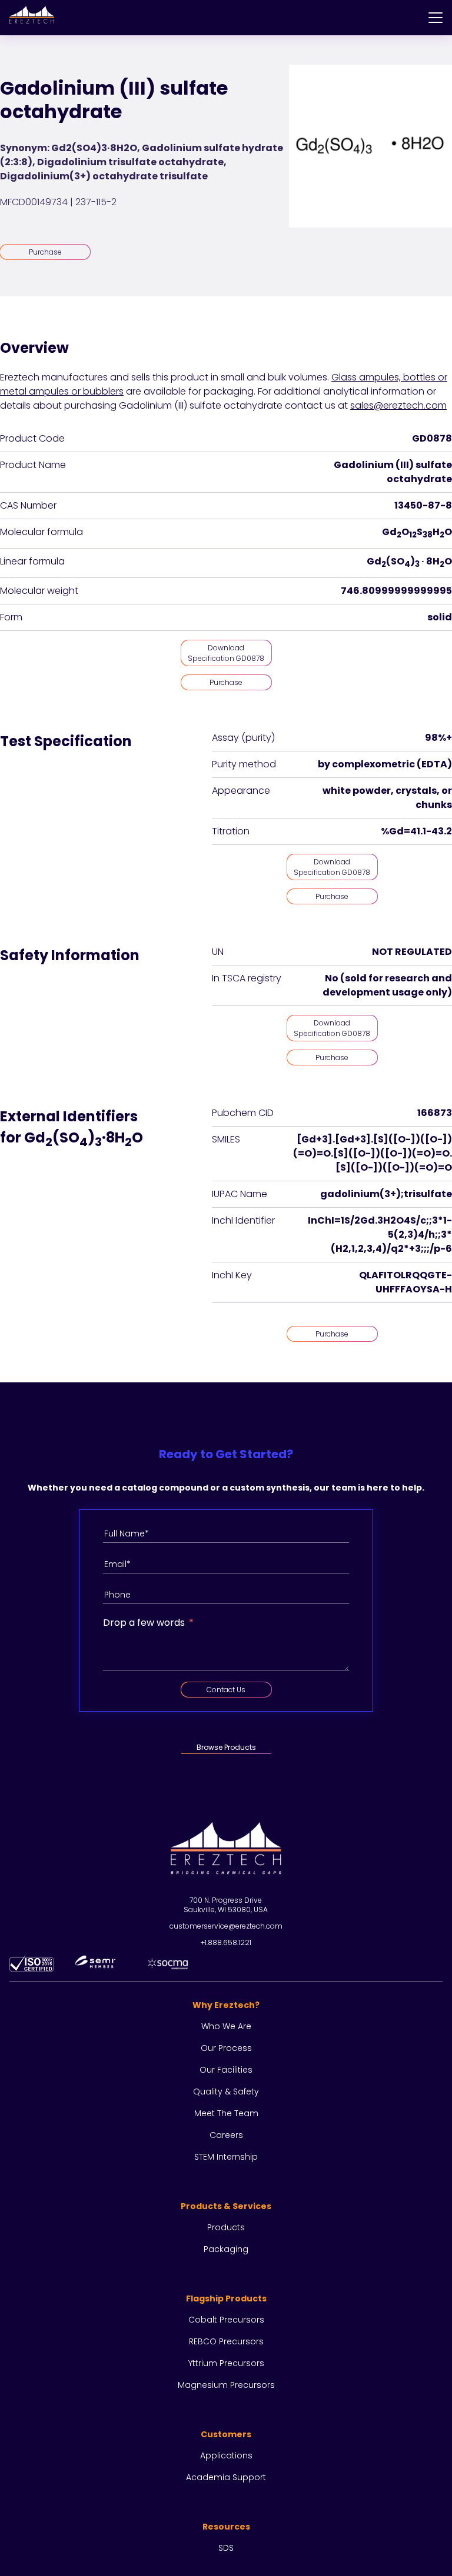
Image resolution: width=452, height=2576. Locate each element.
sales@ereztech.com (398, 405)
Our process (226, 2048)
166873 (435, 1113)
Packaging (226, 2249)
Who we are (226, 2026)
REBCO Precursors (226, 2341)
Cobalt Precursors (226, 2320)
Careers (226, 2135)
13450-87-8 (423, 505)
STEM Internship (226, 2157)
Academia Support (226, 2477)
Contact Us (226, 1690)
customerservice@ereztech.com (226, 1926)
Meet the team (226, 2113)
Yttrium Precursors (226, 2363)
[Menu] (436, 18)
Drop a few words (144, 1623)
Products (226, 2227)
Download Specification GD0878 (226, 653)
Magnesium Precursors (226, 2385)
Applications (226, 2455)
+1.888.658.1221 (226, 1942)
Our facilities (226, 2070)
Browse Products (226, 1747)
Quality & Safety (226, 2091)
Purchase (45, 252)
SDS (226, 2548)
